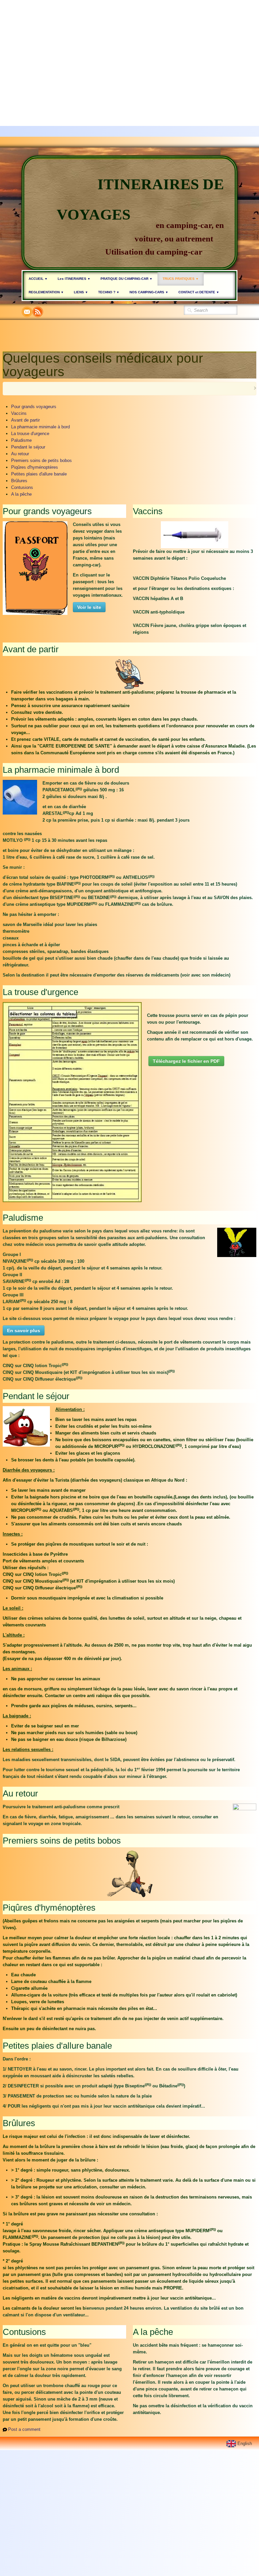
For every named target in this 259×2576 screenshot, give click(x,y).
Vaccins (19, 413)
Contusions (22, 487)
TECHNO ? (109, 292)
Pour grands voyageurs (34, 407)
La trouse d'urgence (30, 434)
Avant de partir (25, 420)
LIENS (81, 292)
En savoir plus (24, 1330)
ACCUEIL (38, 279)
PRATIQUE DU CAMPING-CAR (126, 279)
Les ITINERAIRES (74, 279)
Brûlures (19, 481)
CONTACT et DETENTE (199, 292)
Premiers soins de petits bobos (41, 460)
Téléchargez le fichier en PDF (186, 1061)
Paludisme (21, 440)
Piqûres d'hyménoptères (35, 467)
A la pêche (21, 494)
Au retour (20, 454)
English (245, 2443)
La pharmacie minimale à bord (40, 427)
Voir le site (89, 607)
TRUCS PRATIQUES (181, 279)
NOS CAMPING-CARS (149, 292)
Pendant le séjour (28, 447)
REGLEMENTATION (46, 292)
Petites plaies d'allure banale (39, 474)
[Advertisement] (129, 47)
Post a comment (24, 2429)
